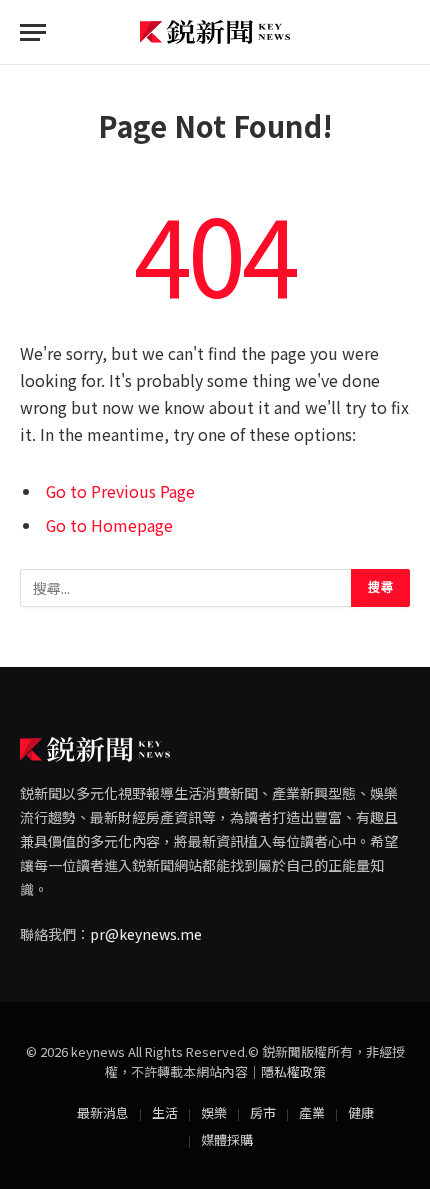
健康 (361, 1112)
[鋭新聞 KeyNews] (215, 32)
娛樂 (214, 1112)
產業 (312, 1112)
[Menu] (33, 32)
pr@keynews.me (146, 934)
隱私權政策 (293, 1071)
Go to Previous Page (120, 491)
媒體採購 (227, 1139)
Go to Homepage (109, 525)
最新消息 (103, 1112)
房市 (263, 1112)
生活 (165, 1112)
